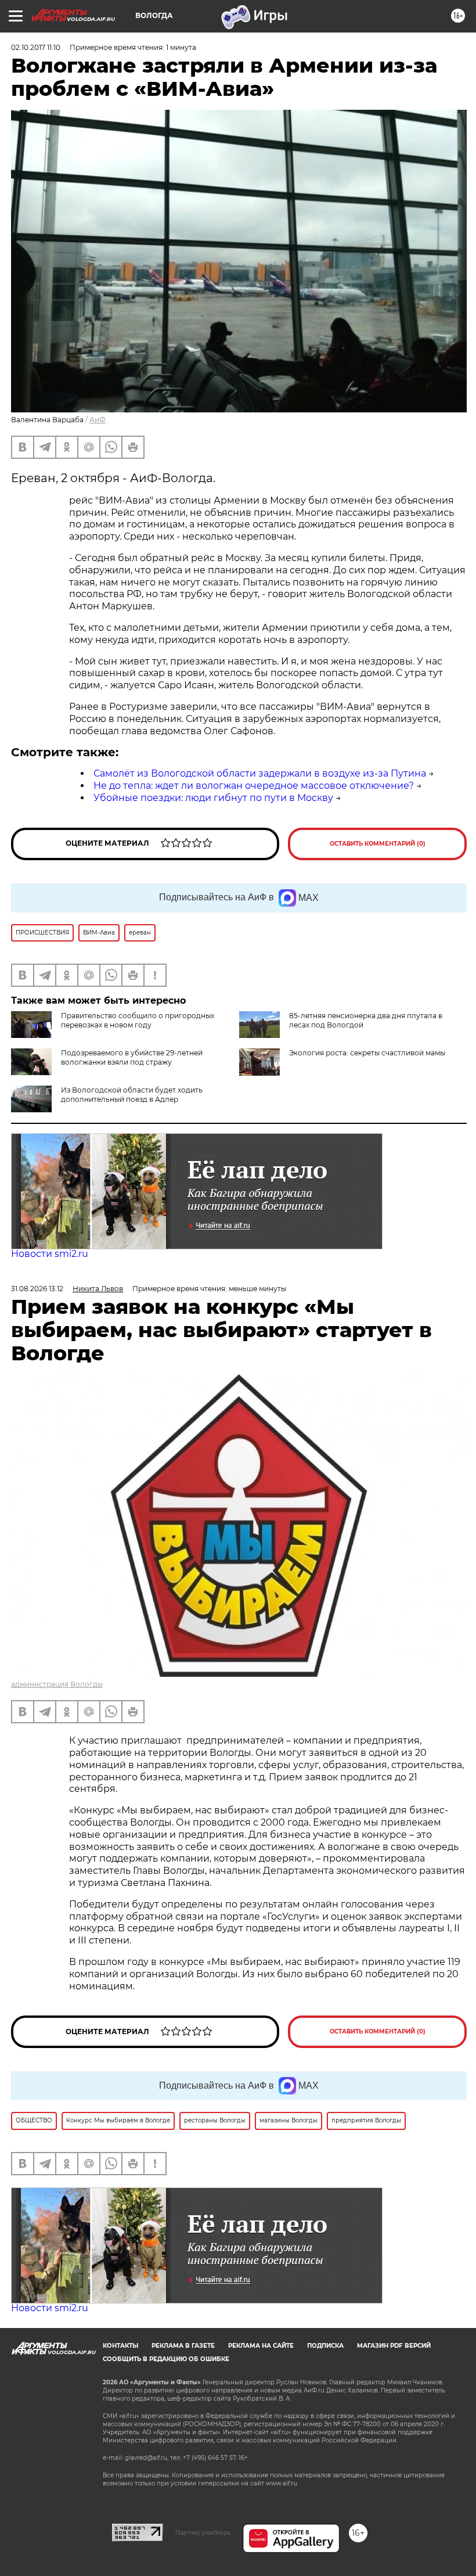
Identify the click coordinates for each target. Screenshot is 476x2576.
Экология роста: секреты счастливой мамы (367, 1053)
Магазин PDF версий (394, 2346)
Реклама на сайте (261, 2346)
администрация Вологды (57, 1684)
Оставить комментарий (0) (378, 844)
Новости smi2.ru (50, 1254)
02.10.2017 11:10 (36, 47)
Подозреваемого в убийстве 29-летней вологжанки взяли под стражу (132, 1057)
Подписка (325, 2346)
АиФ (98, 420)
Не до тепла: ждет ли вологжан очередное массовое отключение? (254, 786)
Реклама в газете (183, 2346)
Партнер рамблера (203, 2532)
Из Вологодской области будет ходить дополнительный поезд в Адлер (132, 1095)
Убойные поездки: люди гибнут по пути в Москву (213, 798)
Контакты (120, 2346)
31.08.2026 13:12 (37, 1289)
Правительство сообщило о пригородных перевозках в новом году (138, 1020)
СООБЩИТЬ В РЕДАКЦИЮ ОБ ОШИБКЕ (166, 2359)
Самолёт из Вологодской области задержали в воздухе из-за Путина (260, 773)
